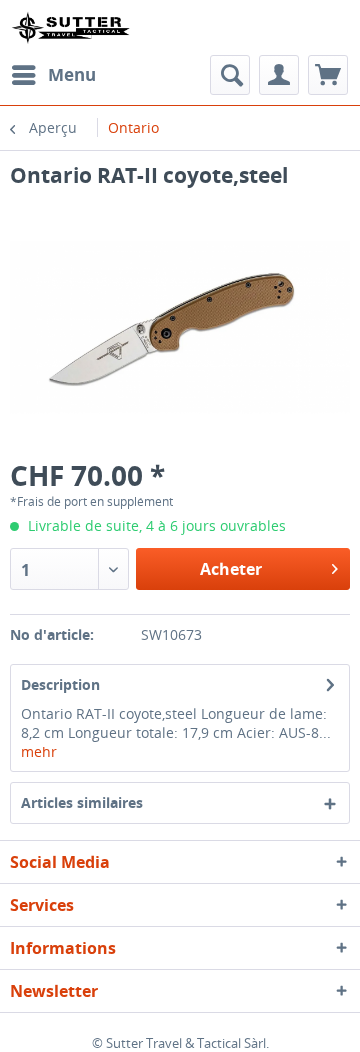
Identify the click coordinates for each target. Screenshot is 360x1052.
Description (60, 684)
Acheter (231, 569)
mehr (39, 751)
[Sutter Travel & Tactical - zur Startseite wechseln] (70, 27)
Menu (72, 74)
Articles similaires (82, 802)
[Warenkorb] (328, 75)
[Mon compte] (279, 75)
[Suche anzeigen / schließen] (230, 75)
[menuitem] (53, 75)
